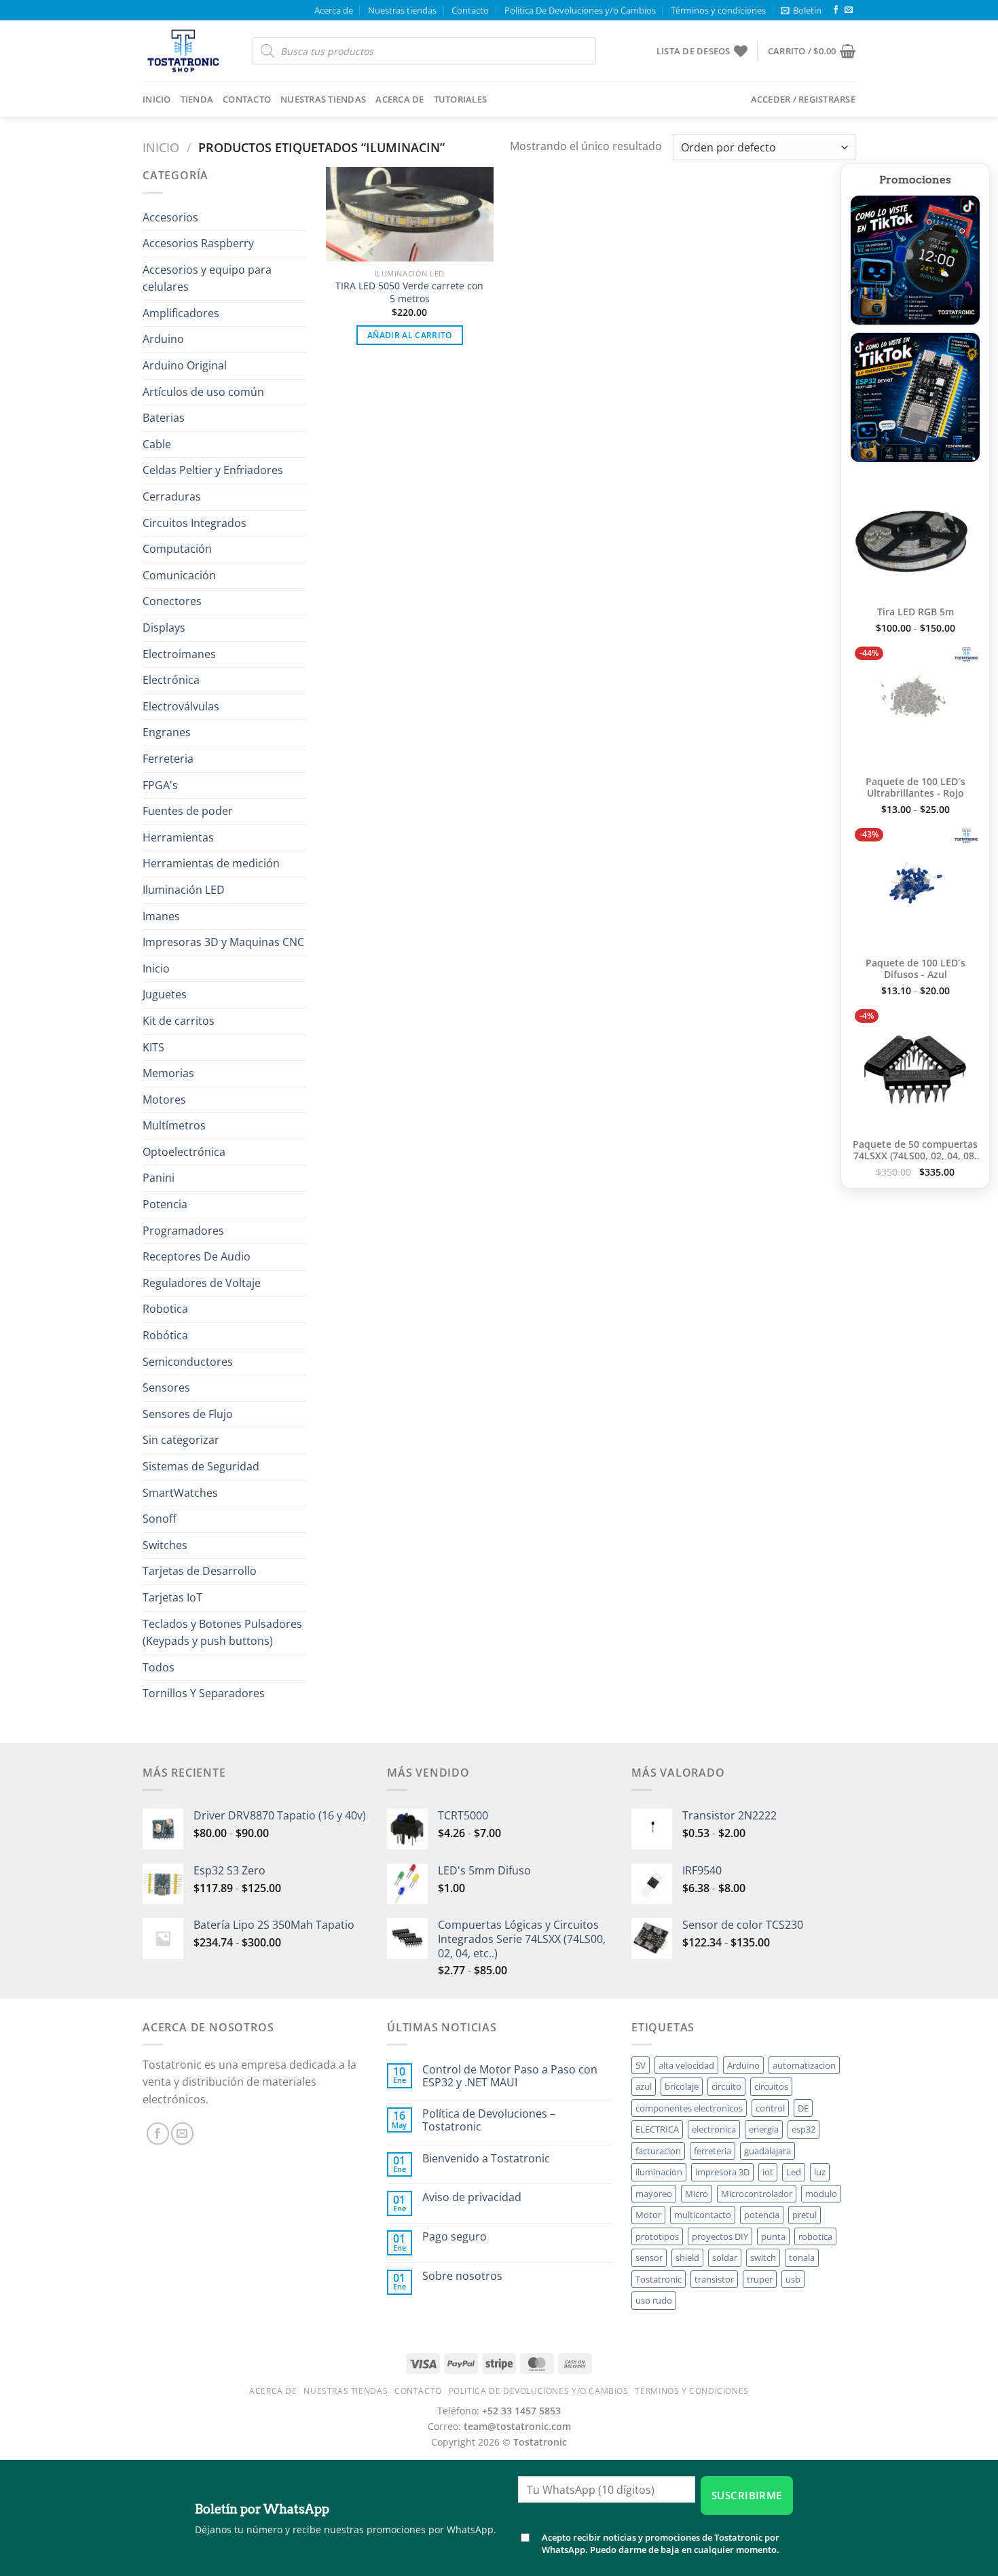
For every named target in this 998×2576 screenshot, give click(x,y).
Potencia (165, 1204)
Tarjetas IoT (172, 1597)
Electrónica (171, 680)
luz (820, 2172)
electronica (714, 2129)
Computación (177, 549)
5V (641, 2065)
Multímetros (174, 1125)
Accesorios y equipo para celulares (207, 278)
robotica (815, 2236)
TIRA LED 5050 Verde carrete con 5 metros (409, 292)
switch (763, 2257)
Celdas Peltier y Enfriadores (213, 470)
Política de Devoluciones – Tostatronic (489, 2120)
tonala (802, 2257)
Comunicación (179, 575)
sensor (649, 2257)
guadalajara (768, 2151)
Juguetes (165, 994)
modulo (821, 2194)
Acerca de (334, 10)
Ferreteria (168, 759)
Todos (159, 1667)
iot (768, 2172)
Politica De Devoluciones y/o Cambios (580, 10)
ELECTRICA (657, 2129)
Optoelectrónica (184, 1152)
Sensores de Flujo (188, 1414)
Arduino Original (185, 365)
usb (793, 2279)
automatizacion (804, 2065)
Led (794, 2172)
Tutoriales (461, 99)
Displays (164, 628)
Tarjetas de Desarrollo (200, 1571)
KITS (153, 1047)
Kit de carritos (179, 1021)
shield (687, 2257)
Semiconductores (188, 1362)
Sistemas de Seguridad (201, 1466)
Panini (159, 1178)
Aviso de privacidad (472, 2197)
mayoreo (654, 2194)
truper (760, 2279)
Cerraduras (172, 496)
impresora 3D (722, 2172)
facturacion (658, 2151)
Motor (648, 2215)
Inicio (157, 99)
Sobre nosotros (462, 2276)
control (770, 2108)
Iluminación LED (184, 890)
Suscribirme (747, 2495)
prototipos (657, 2236)
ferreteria (713, 2151)
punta (773, 2236)
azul (644, 2086)
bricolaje (682, 2086)
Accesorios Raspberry (198, 243)
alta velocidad (686, 2065)
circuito (726, 2086)
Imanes (161, 916)
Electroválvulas (181, 706)
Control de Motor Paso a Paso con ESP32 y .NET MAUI (510, 2076)
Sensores (166, 1387)
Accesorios (170, 217)
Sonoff (160, 1519)
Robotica (165, 1309)
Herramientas (178, 837)
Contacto (470, 10)
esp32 (803, 2129)
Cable (157, 444)
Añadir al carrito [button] (410, 335)
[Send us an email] (849, 10)
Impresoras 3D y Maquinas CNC (223, 942)
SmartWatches (180, 1493)
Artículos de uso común (203, 392)
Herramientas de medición (211, 863)
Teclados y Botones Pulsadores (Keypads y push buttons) (222, 1633)
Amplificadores (181, 313)
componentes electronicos (689, 2108)
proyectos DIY (720, 2236)
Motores (164, 1100)
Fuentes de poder (188, 811)
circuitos (771, 2086)
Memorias (168, 1073)
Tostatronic (659, 2279)
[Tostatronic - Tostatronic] (187, 51)
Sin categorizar (181, 1440)
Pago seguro (455, 2237)
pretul (805, 2215)
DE (803, 2108)
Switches (165, 1545)
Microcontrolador (757, 2194)
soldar (725, 2257)
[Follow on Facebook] (836, 10)
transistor (714, 2279)
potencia (762, 2215)
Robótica (165, 1335)
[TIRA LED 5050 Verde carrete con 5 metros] (410, 214)
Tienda (197, 99)
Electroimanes (179, 654)
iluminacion (659, 2172)
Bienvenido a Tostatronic (486, 2159)
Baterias (164, 418)
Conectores (172, 601)
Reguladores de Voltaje (202, 1283)
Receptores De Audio (197, 1256)
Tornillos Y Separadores (204, 1693)
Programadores (183, 1231)
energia (764, 2129)
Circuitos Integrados (195, 523)
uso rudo (654, 2300)
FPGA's (160, 785)
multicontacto (703, 2215)
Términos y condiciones (718, 10)
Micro (697, 2194)
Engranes (167, 732)
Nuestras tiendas (402, 10)
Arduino (163, 339)
